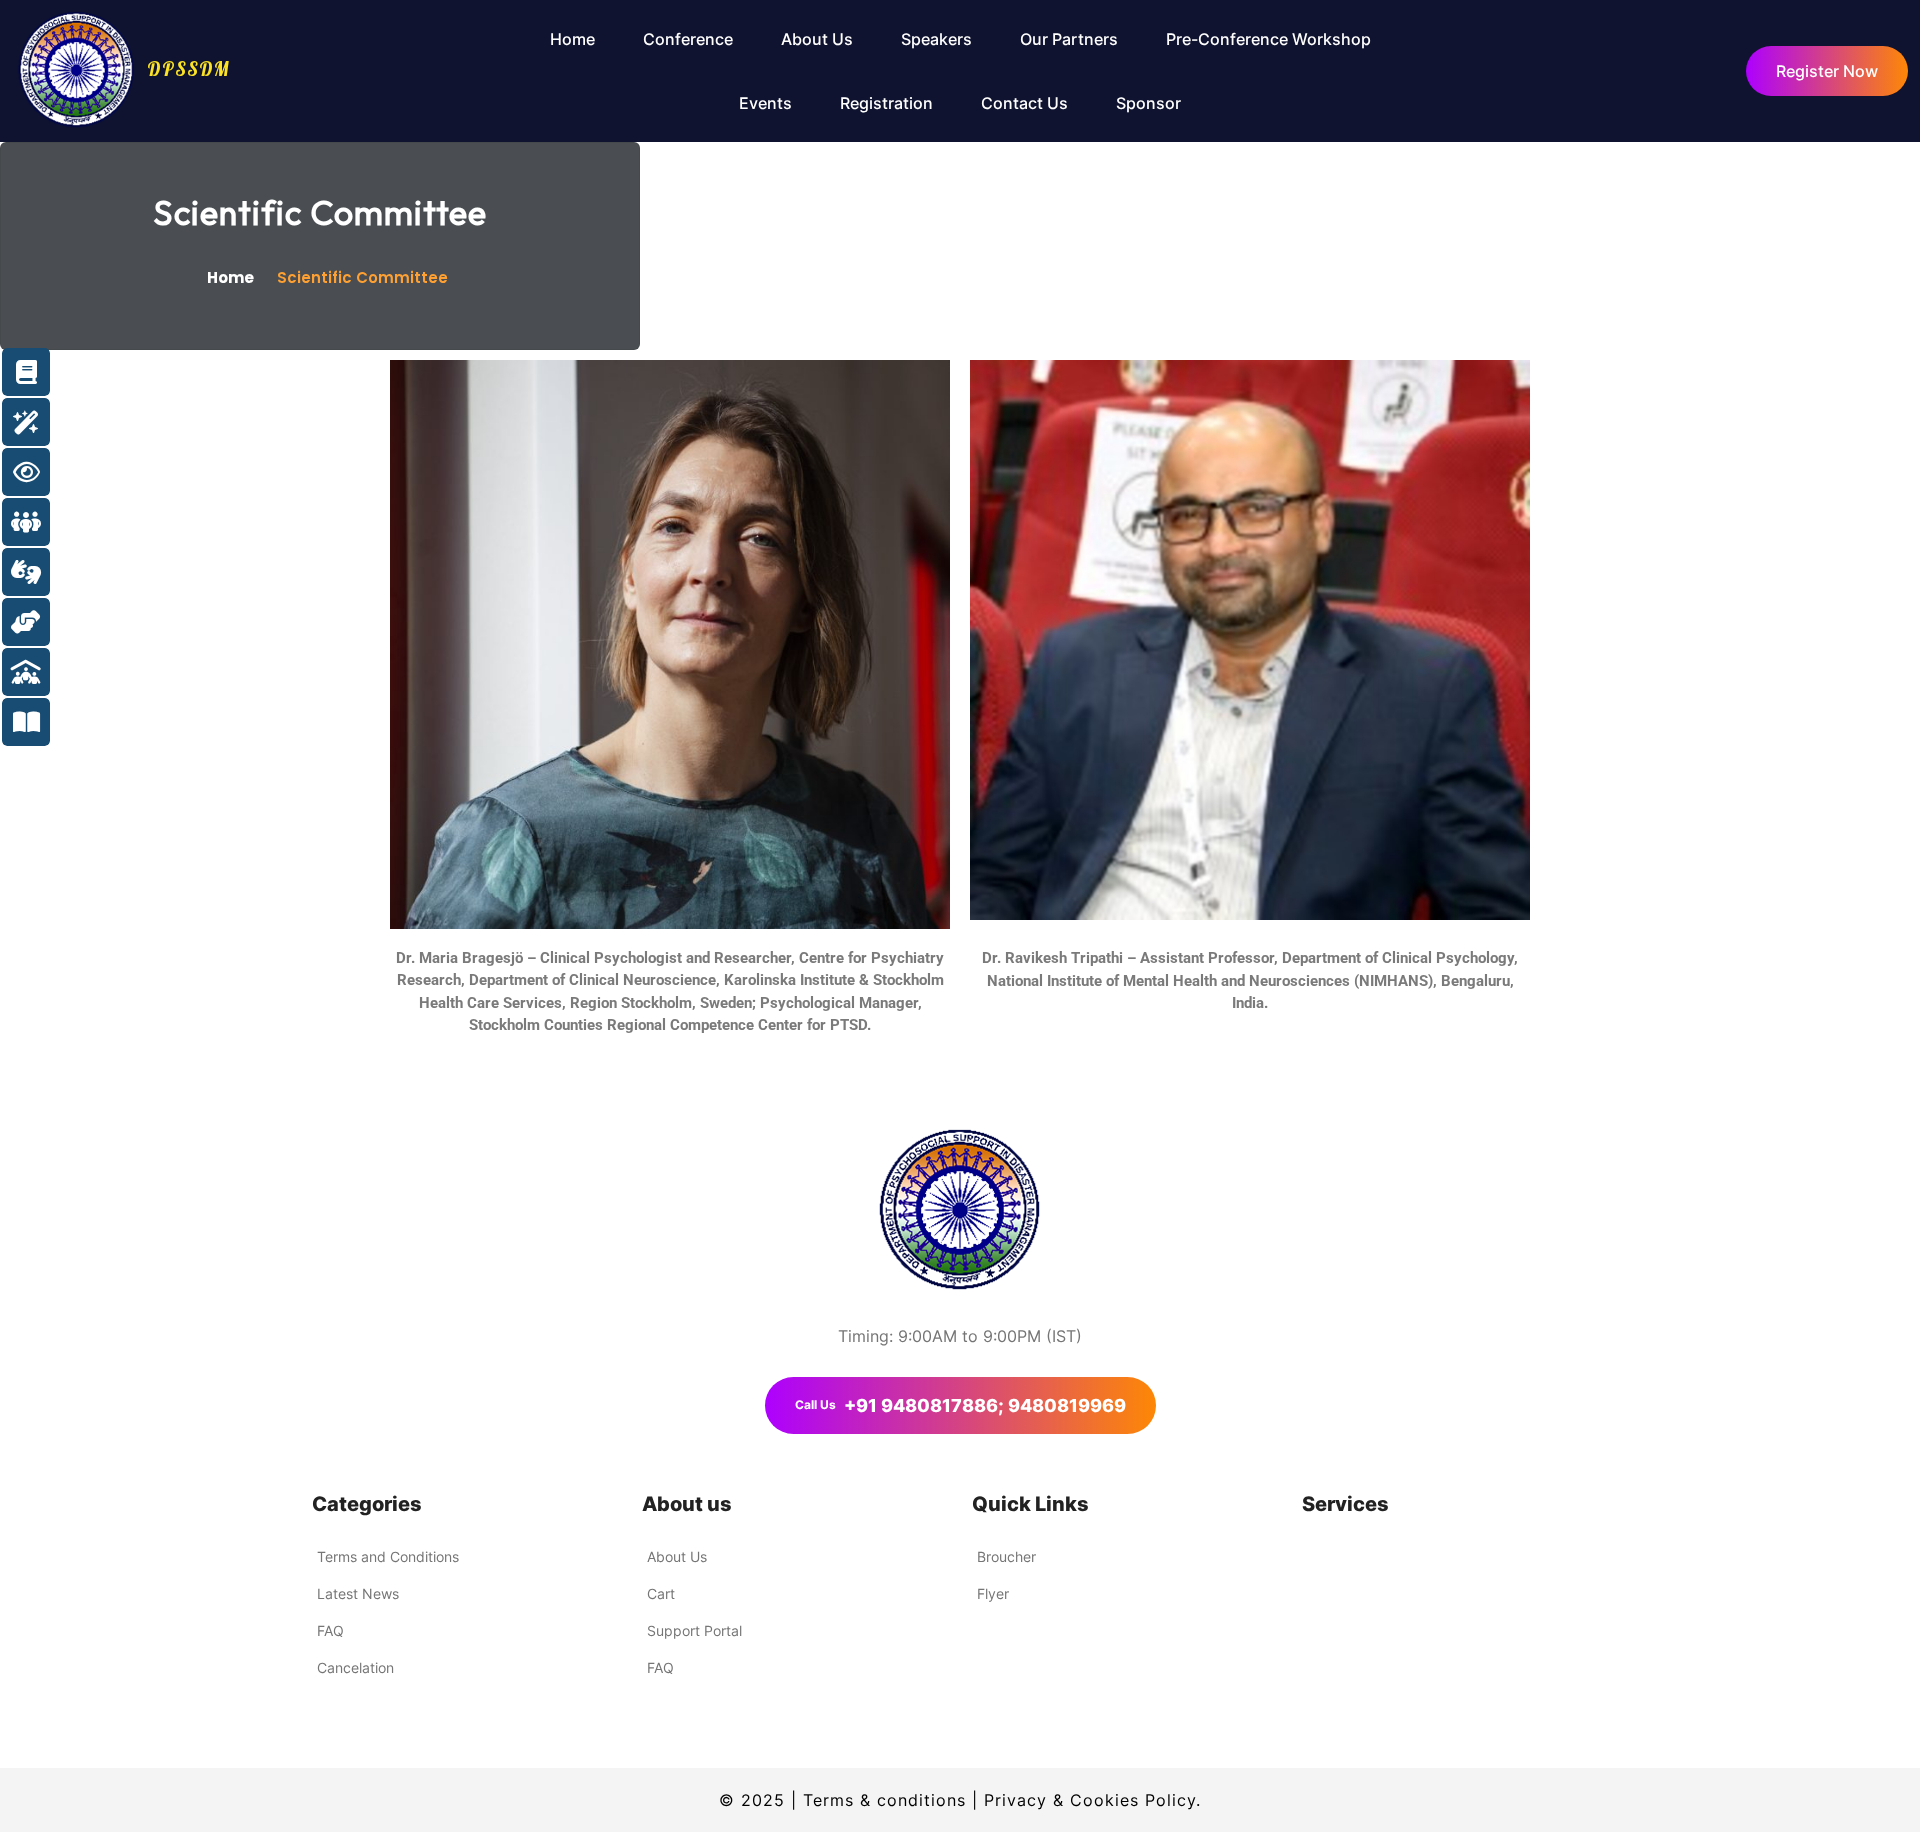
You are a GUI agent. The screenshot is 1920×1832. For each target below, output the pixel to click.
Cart (661, 1593)
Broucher (1006, 1556)
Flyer (993, 1593)
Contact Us (1024, 103)
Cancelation (355, 1667)
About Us (817, 39)
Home (572, 39)
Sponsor (1148, 103)
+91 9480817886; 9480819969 (960, 1405)
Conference (688, 39)
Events (765, 103)
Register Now (1827, 71)
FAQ (330, 1630)
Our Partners (1069, 39)
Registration (886, 103)
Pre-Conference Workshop (1268, 39)
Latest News (358, 1593)
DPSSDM (188, 69)
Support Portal (694, 1630)
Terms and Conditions (388, 1556)
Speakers (936, 39)
